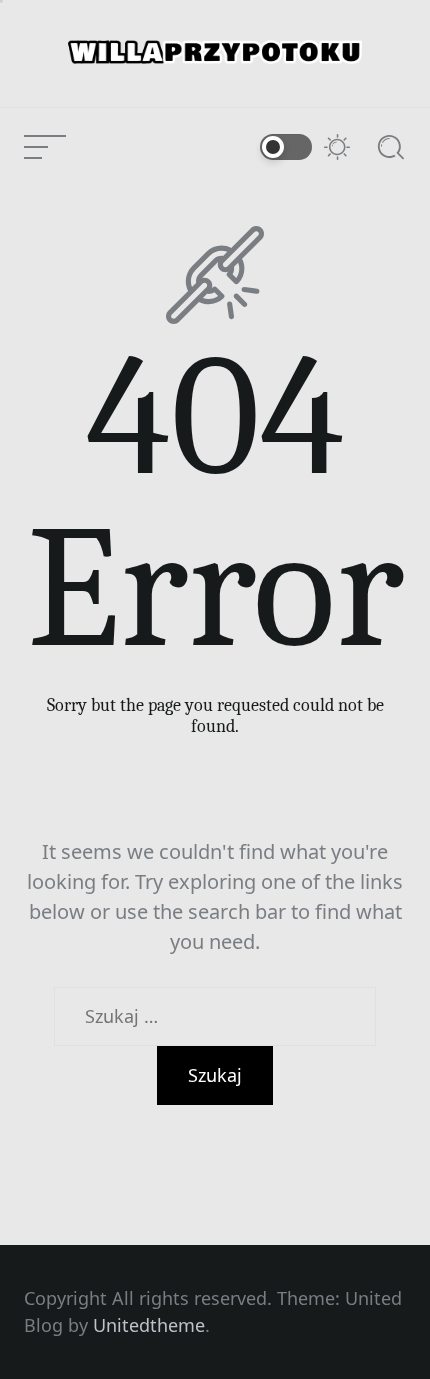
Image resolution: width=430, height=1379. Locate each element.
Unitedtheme (149, 1325)
